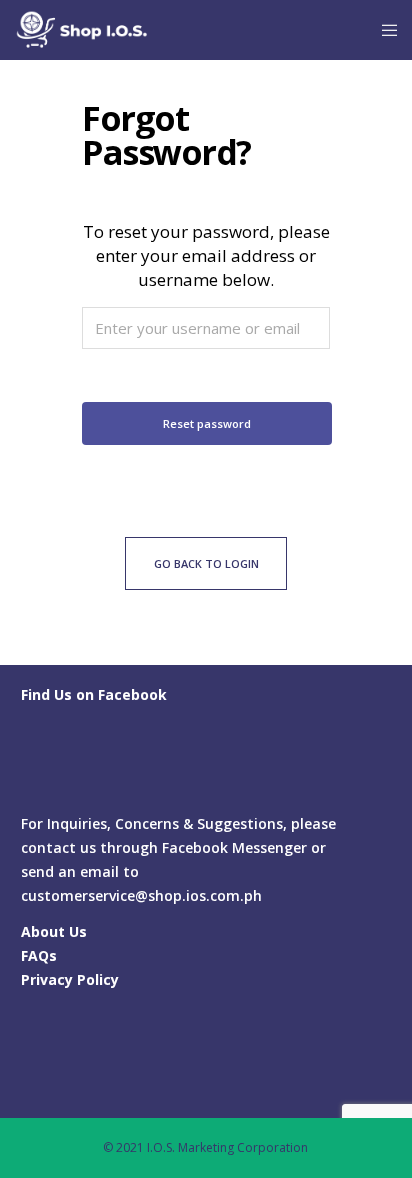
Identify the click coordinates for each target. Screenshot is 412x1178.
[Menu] (383, 30)
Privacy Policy (70, 979)
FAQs (39, 955)
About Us (54, 931)
